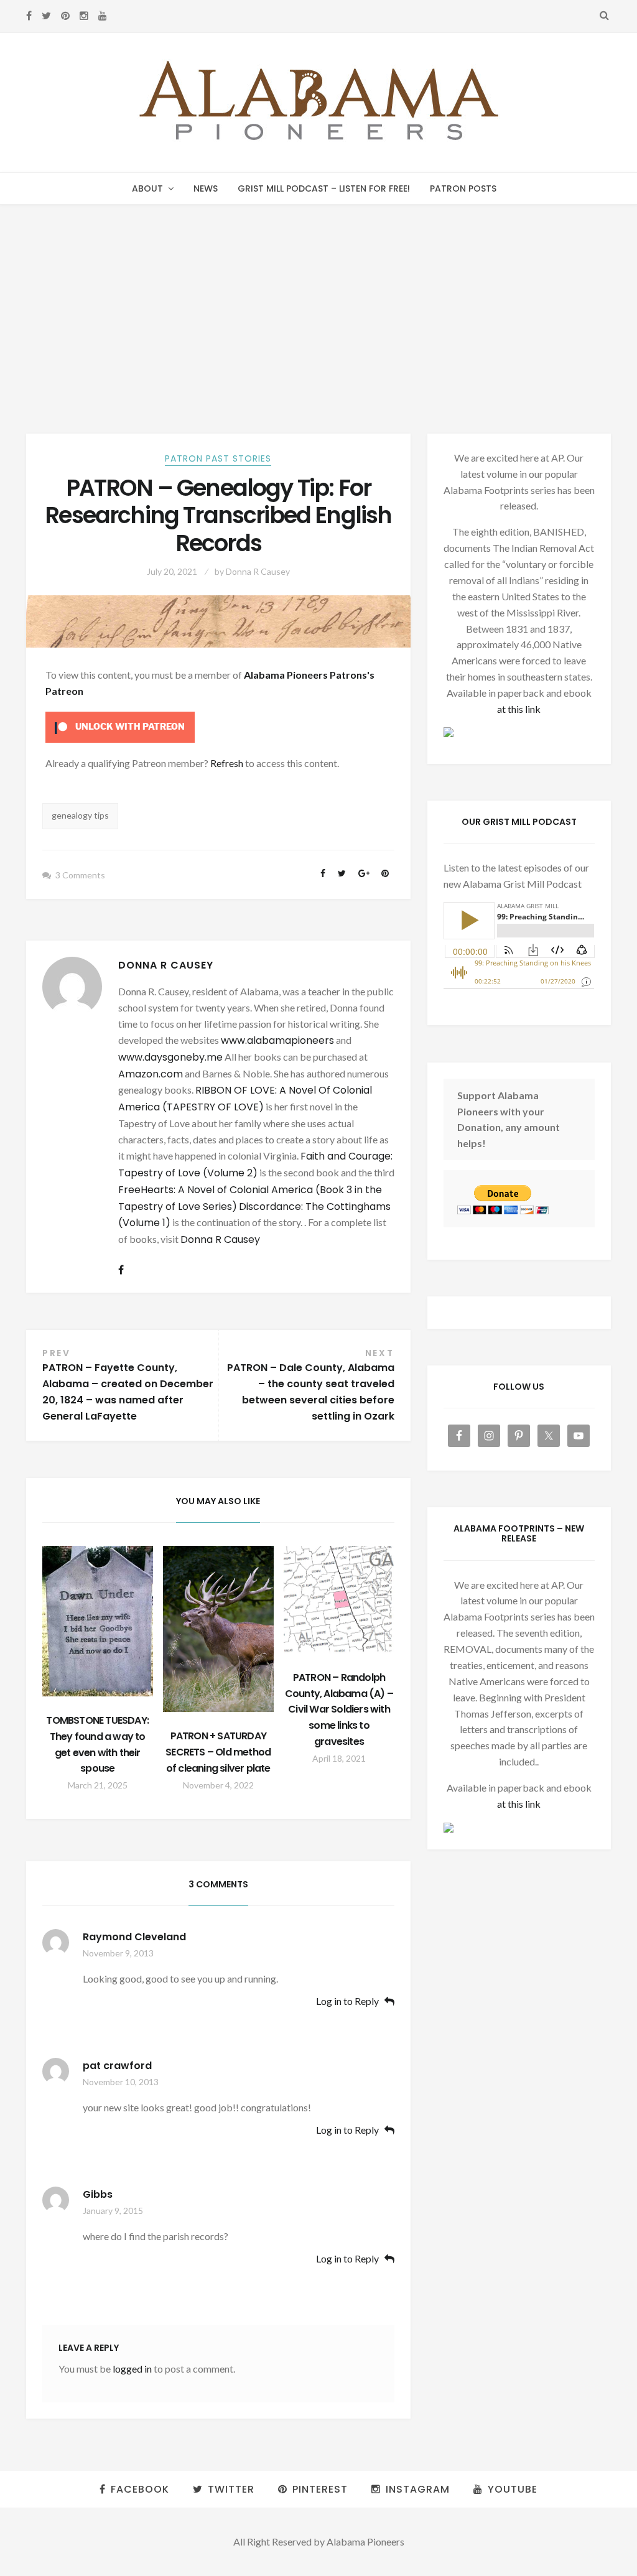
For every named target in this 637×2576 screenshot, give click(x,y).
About (147, 188)
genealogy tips (80, 815)
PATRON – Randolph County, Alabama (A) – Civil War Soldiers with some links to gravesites (339, 1710)
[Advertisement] (318, 298)
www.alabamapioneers (277, 1040)
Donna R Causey (258, 571)
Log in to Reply (347, 2002)
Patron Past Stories (218, 458)
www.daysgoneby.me (170, 1057)
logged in (132, 2369)
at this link (519, 709)
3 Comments (80, 875)
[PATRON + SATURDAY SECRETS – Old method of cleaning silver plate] (218, 1629)
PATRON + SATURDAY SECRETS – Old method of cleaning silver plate (218, 1752)
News (206, 188)
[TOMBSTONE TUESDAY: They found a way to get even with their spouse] (98, 1621)
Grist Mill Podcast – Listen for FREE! (324, 188)
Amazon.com (151, 1074)
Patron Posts (463, 188)
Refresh (227, 763)
